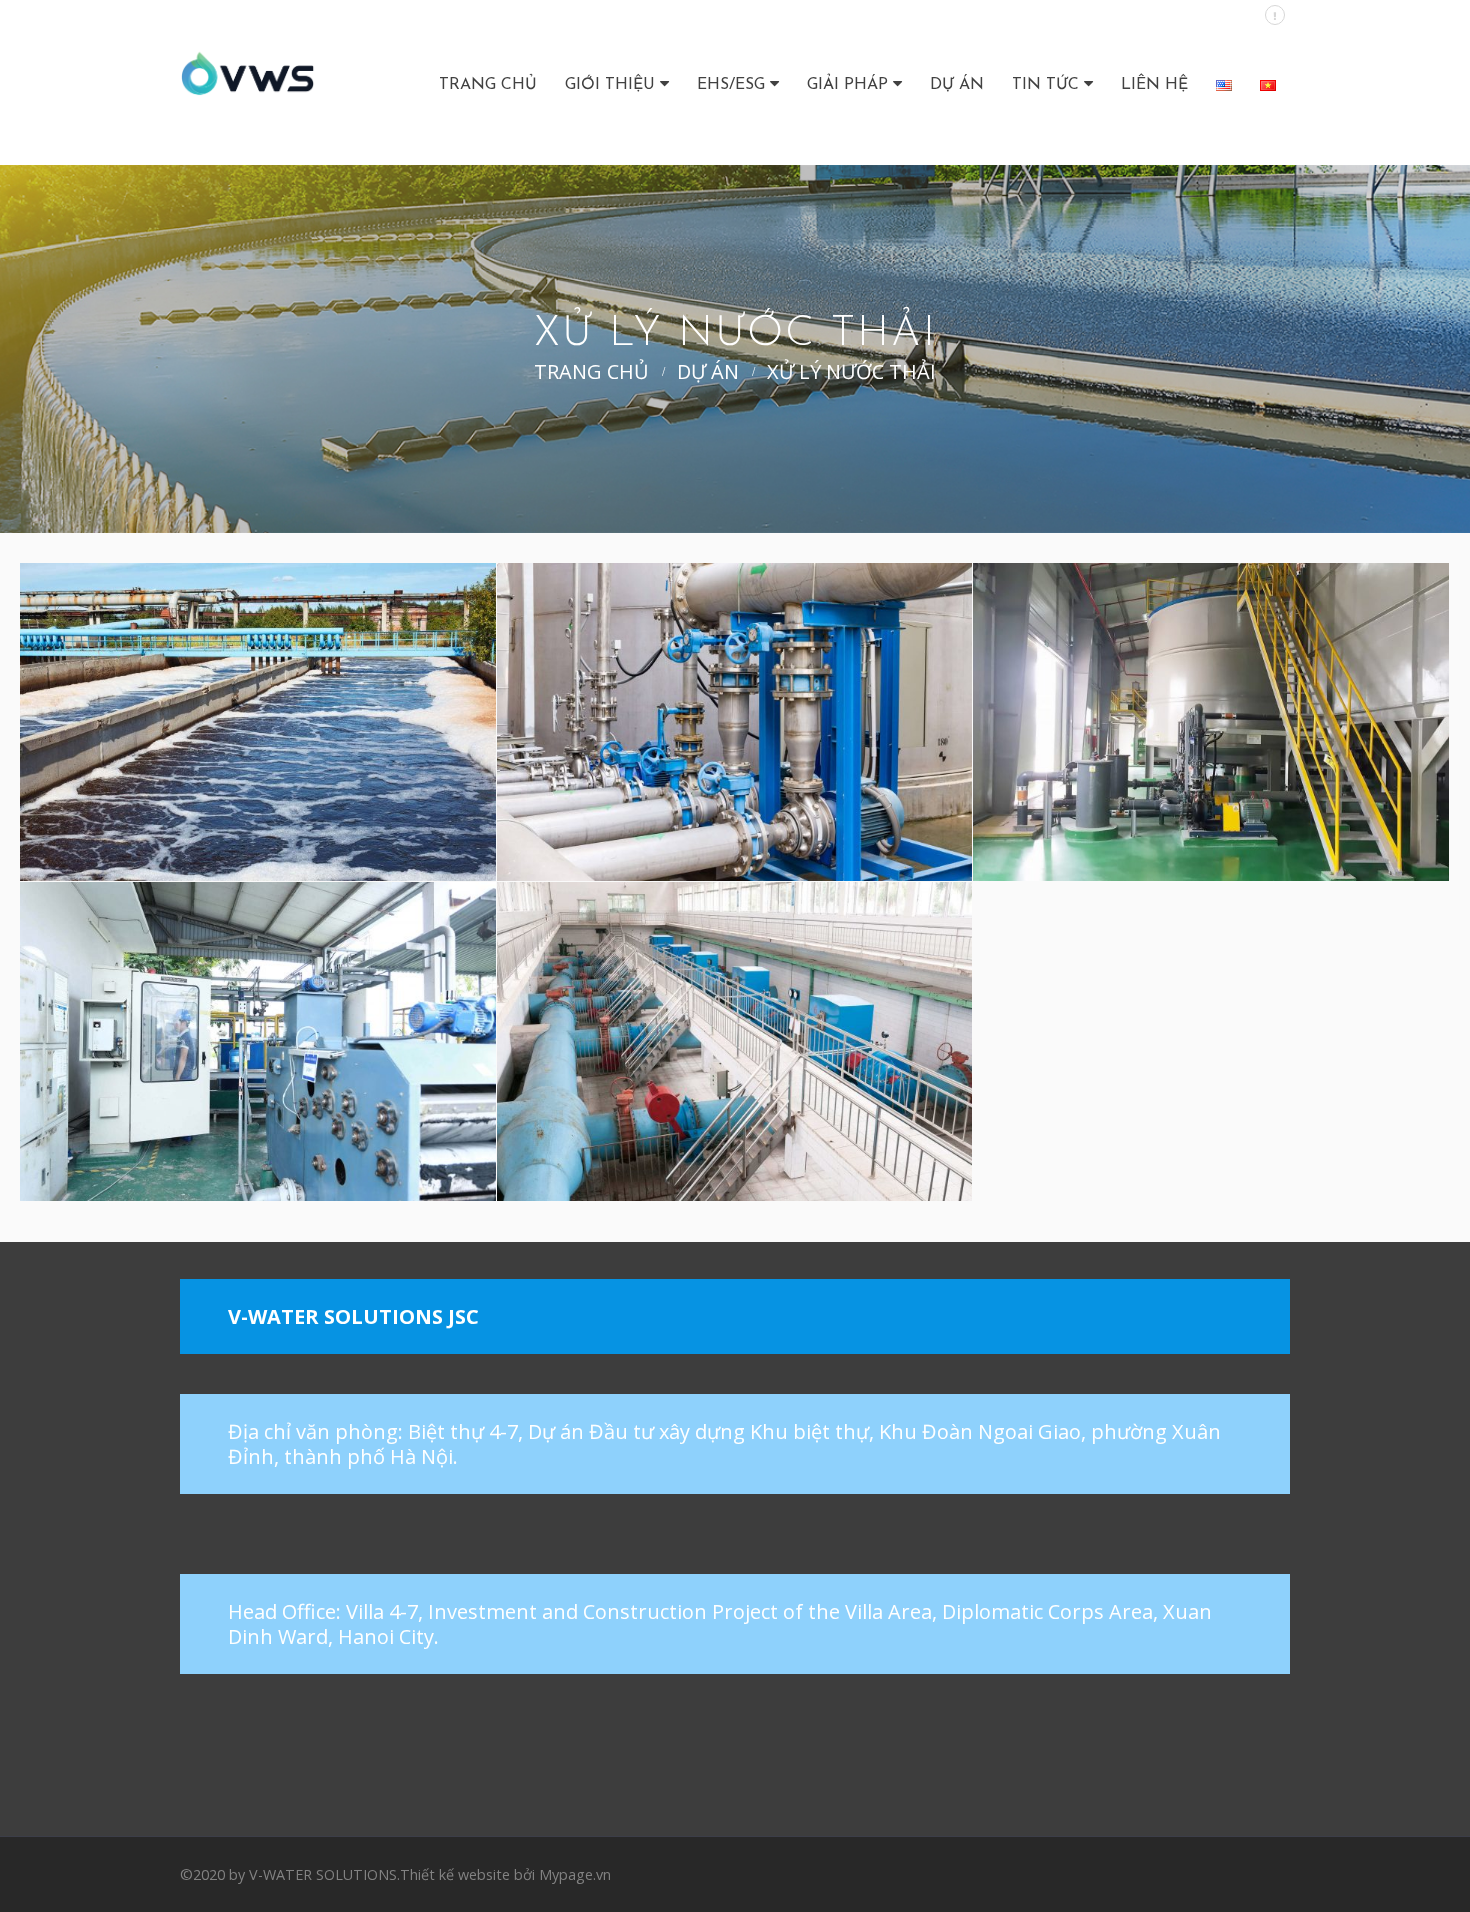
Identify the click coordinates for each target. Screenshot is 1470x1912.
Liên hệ (1154, 85)
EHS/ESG (731, 85)
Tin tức (1045, 85)
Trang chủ (488, 85)
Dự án (957, 85)
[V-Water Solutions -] (247, 82)
